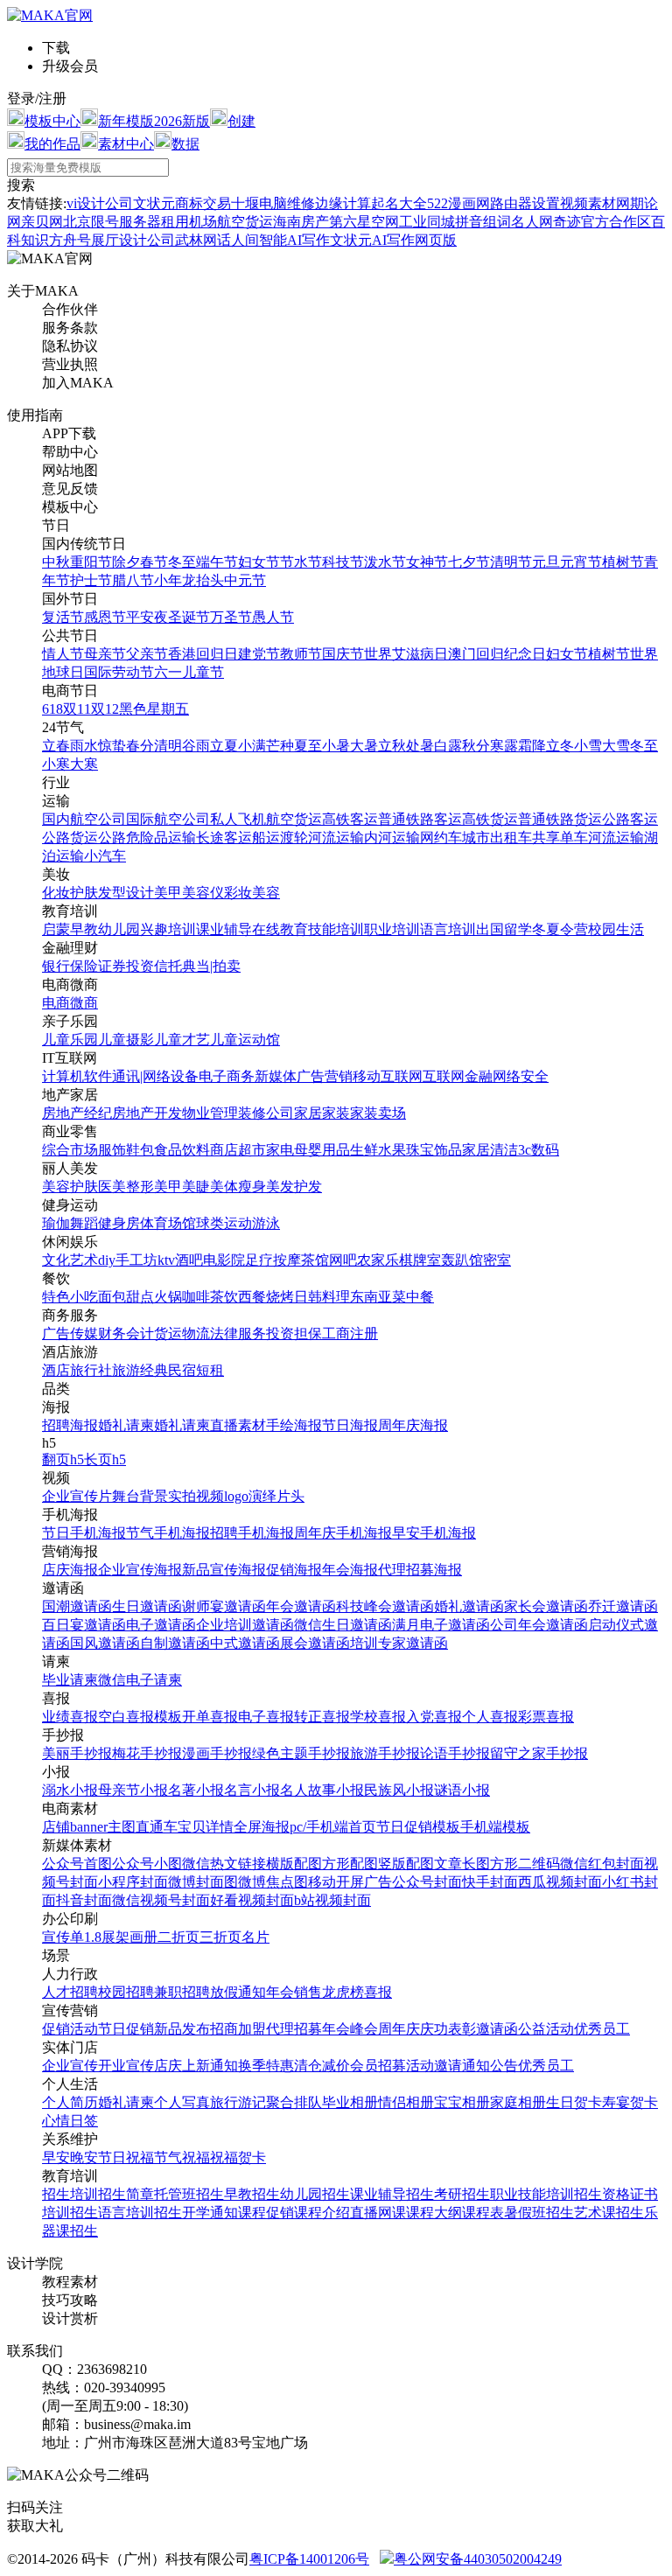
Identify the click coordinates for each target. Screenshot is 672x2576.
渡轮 (294, 838)
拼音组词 (483, 222)
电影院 (224, 1260)
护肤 (84, 893)
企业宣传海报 (140, 1570)
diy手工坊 (128, 1260)
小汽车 (105, 856)
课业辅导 (224, 929)
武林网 (196, 240)
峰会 (364, 2029)
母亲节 (105, 654)
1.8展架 (107, 1937)
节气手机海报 (168, 1533)
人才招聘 (70, 1992)
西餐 (252, 1297)
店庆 (168, 2066)
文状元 (154, 203)
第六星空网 (364, 222)
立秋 (392, 746)
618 (52, 709)
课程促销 (266, 2213)
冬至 (182, 562)
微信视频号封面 (161, 1900)
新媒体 (276, 1076)
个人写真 (182, 2102)
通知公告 (490, 2066)
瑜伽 (56, 1223)
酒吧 (189, 1260)
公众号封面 (427, 1882)
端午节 (217, 562)
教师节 (301, 654)
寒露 (504, 746)
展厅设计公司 (133, 240)
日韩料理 (322, 1297)
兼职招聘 (182, 1992)
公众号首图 (77, 1864)
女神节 (427, 562)
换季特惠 (266, 2066)
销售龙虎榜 (329, 1992)
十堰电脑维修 (273, 203)
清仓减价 (322, 2066)
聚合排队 (294, 2102)
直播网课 (378, 2213)
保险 (84, 966)
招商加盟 (238, 2029)
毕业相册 (350, 2102)
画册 (143, 1937)
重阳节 (91, 562)
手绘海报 (294, 1425)
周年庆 (399, 2029)
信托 (168, 966)
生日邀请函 (147, 1606)
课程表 (483, 2213)
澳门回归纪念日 (497, 654)
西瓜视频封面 (560, 1882)
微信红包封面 (602, 1864)
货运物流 (182, 1333)
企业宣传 (70, 2066)
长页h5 (105, 1459)
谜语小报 (462, 1790)
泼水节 (385, 562)
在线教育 (280, 929)
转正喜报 (322, 1717)
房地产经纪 (77, 1113)
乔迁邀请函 (623, 1606)
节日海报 (350, 1425)
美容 (266, 893)
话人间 (238, 240)
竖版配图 (406, 1864)
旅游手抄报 (385, 1753)
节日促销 (126, 2029)
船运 (266, 838)
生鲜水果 (378, 1150)
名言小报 (252, 1790)
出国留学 (504, 929)
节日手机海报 (84, 1533)
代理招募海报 (420, 1570)
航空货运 (294, 819)
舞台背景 (140, 1496)
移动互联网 (388, 1076)
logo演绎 (250, 1496)
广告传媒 (70, 1333)
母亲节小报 (133, 1790)
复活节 (63, 617)
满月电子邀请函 (441, 1625)
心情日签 (70, 2121)
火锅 (168, 1297)
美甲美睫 (182, 1187)
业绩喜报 (70, 1717)
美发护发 (294, 1187)
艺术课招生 (609, 2213)
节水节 (301, 562)
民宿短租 (196, 1370)
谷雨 (196, 746)
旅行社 (91, 1370)
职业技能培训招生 (546, 2194)
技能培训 (336, 929)
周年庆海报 (413, 1425)
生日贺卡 (574, 2102)
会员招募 (378, 2066)
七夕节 (469, 562)
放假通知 (238, 1992)
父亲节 (147, 654)
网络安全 (521, 1076)
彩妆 (238, 893)
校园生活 (616, 929)
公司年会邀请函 (539, 1625)
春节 (154, 562)
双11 (77, 709)
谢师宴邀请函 (224, 1606)
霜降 (532, 746)
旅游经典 (140, 1370)
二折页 (178, 1937)
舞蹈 (84, 1223)
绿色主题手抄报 (301, 1753)
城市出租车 (497, 838)
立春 (56, 746)
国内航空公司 (84, 819)
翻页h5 (63, 1459)
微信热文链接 (224, 1864)
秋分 (476, 746)
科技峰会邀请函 (385, 1606)
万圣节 (231, 617)
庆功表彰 (448, 2029)
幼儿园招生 (315, 2194)
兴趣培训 (168, 929)
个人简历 (70, 2102)
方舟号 (70, 240)
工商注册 (350, 1333)
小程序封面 (133, 1882)
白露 (448, 746)
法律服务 (238, 1333)
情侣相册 (406, 2102)
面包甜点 (126, 1297)
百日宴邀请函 (84, 1625)
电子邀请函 (161, 1625)
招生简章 (126, 2194)
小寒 (56, 764)
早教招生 (252, 2194)
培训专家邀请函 (399, 1643)
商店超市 (238, 1150)
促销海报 (294, 1570)
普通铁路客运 (420, 819)
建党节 (259, 654)
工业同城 (427, 222)
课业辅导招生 (392, 2194)
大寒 (84, 764)
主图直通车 (143, 1827)
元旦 (546, 562)
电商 (56, 1003)
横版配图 (294, 1864)
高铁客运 (350, 819)
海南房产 (301, 222)
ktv (166, 1260)
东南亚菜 (378, 1297)
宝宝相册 (462, 2102)
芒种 (280, 746)
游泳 (266, 1223)
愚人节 (273, 617)
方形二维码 (525, 1864)
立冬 (560, 746)
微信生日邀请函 (343, 1625)
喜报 (378, 1992)
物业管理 (210, 1113)
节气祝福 (182, 2157)
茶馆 (315, 1260)
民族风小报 (399, 1790)
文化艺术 (70, 1260)
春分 (140, 746)
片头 (290, 1496)
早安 (56, 2157)
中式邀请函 (245, 1643)
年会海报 (350, 1570)
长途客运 (224, 838)
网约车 (441, 838)
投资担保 (294, 1333)
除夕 (126, 562)
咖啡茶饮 (210, 1297)
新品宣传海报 (224, 1570)
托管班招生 (189, 2194)
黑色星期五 (154, 709)
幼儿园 (119, 929)
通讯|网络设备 (155, 1076)
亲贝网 (42, 222)
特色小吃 (70, 1297)
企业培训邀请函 (245, 1625)
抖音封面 (84, 1900)
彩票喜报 (546, 1717)
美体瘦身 (238, 1187)
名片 (255, 1937)
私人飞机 (238, 819)
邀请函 (497, 2029)
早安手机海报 (434, 1533)
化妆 (56, 893)
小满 (252, 746)
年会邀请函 (301, 1606)
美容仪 (203, 893)
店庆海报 (70, 1570)
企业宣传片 (77, 1496)
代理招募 (294, 2029)
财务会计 (126, 1333)
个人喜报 (490, 1717)
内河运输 (392, 838)
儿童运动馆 (245, 1040)
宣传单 (63, 1937)
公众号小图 (147, 1864)
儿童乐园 (70, 1040)
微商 (84, 1003)
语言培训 (448, 929)
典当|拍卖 (211, 966)
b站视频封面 (332, 1900)
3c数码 (539, 1150)
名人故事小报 (322, 1790)
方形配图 (350, 1864)
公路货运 (70, 838)
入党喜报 (434, 1717)
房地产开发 (147, 1113)
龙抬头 (203, 580)
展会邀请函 (315, 1643)
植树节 (623, 562)
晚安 (84, 2157)
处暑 (420, 746)
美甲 (168, 893)
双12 (105, 709)
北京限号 (91, 222)
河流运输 (336, 838)
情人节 (63, 654)
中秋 (56, 562)
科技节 (343, 562)
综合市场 (70, 1150)
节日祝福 (126, 2157)
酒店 (56, 1370)
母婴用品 (322, 1150)
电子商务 (227, 1076)
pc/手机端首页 (333, 1827)
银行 (56, 966)
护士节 (91, 580)
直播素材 (238, 1425)
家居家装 (322, 1113)
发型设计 (126, 893)
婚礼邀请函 (469, 1606)
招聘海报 (70, 1425)
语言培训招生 (140, 2213)
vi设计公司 (100, 203)
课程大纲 (434, 2213)
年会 (280, 1992)
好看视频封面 (252, 1900)
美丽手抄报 (77, 1753)
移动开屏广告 (350, 1882)
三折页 (220, 1937)
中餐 (420, 1297)
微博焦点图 (273, 1882)
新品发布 (182, 2029)
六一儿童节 (189, 672)
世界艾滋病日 (406, 654)
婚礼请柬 (126, 1425)
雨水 (84, 746)
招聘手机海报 (252, 1533)
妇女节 (259, 562)
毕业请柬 (70, 1680)
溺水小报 (70, 1790)
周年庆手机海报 (343, 1533)
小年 (168, 580)
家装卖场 (378, 1113)
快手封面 (490, 1882)
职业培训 (392, 929)
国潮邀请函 (77, 1606)
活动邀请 (434, 2066)
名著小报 (196, 1790)
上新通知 (210, 2066)
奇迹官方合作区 (602, 222)
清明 (168, 746)
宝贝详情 (206, 1827)
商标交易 (203, 203)
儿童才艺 (182, 1040)
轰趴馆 (462, 1260)
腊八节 (133, 580)
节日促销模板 (418, 1827)
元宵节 (581, 562)
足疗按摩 (273, 1260)
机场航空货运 (231, 222)
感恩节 (105, 617)
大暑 (364, 746)
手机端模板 (495, 1827)
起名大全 (399, 203)
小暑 (336, 746)
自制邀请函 (175, 1643)
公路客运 (630, 819)
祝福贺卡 (238, 2157)
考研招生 (462, 2194)
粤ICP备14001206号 (309, 2559)
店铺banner (75, 1827)
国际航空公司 (168, 819)
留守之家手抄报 (539, 1753)
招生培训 (70, 2194)
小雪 (588, 746)
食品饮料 (182, 1150)
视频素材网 (595, 203)
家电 (280, 1150)
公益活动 (546, 2029)
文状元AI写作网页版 (393, 240)
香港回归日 (203, 654)
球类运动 (224, 1223)
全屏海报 (262, 1827)
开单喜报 (210, 1717)
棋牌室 (420, 1260)
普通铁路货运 (560, 819)
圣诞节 (189, 617)
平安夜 (147, 617)
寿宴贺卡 (630, 2102)
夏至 (308, 746)
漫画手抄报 (217, 1753)
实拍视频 (196, 1496)
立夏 (224, 746)
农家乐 (378, 1260)
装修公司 (266, 1113)
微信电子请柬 (140, 1680)
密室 (497, 1260)
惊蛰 (112, 746)
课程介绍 (322, 2213)
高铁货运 (490, 819)
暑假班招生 (539, 2213)
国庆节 (343, 654)
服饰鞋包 (126, 1150)
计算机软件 (77, 1076)
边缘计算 (343, 203)
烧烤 (280, 1297)
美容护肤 (70, 1187)
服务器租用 (154, 222)
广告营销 (325, 1076)
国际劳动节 (119, 672)
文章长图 (462, 1864)
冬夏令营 (560, 929)
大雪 (616, 746)
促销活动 (70, 2029)
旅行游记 (238, 2102)
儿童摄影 (126, 1040)
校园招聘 (126, 1992)
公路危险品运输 (147, 838)
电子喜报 (266, 1717)
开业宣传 (126, 2066)
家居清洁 (490, 1150)
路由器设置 (525, 203)
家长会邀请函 (546, 1606)
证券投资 (126, 966)
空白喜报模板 (140, 1717)
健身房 (119, 1223)
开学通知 (210, 2213)
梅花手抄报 (147, 1753)
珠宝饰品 (434, 1150)
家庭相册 (518, 2102)
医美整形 (126, 1187)
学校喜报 (378, 1717)
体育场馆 (168, 1223)
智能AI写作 (294, 240)
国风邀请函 (105, 1643)
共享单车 (560, 838)
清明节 (511, 562)
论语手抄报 (455, 1753)
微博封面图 (203, 1882)
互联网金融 (458, 1076)
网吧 (343, 1260)
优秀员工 (602, 2029)
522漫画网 (458, 203)
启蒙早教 (70, 929)
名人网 (532, 222)
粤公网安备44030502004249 (478, 2559)
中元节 (245, 580)
